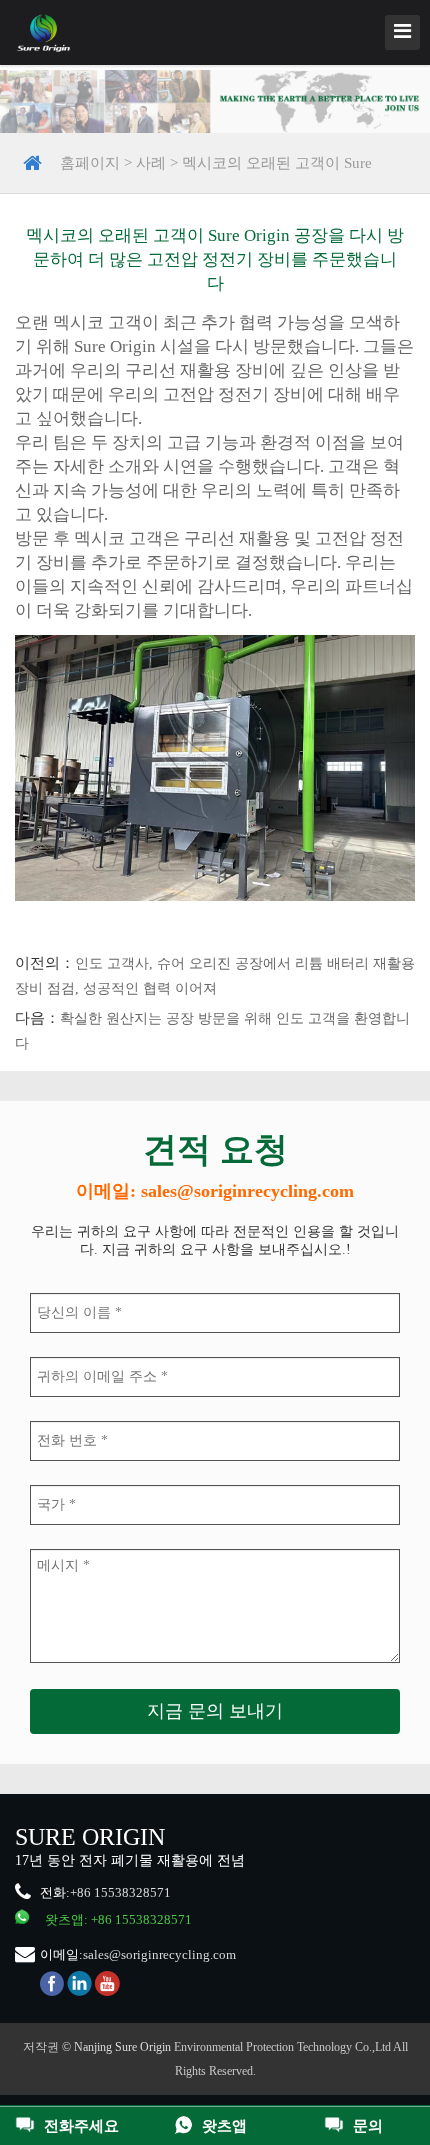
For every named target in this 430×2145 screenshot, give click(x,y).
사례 (151, 163)
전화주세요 (81, 2126)
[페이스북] (52, 1982)
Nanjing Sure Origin (122, 2047)
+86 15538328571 (120, 1892)
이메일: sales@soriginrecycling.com (215, 1191)
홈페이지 (90, 163)
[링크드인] (79, 1982)
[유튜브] (107, 1982)
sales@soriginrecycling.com (159, 1954)
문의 (368, 2126)
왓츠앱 (224, 2126)
